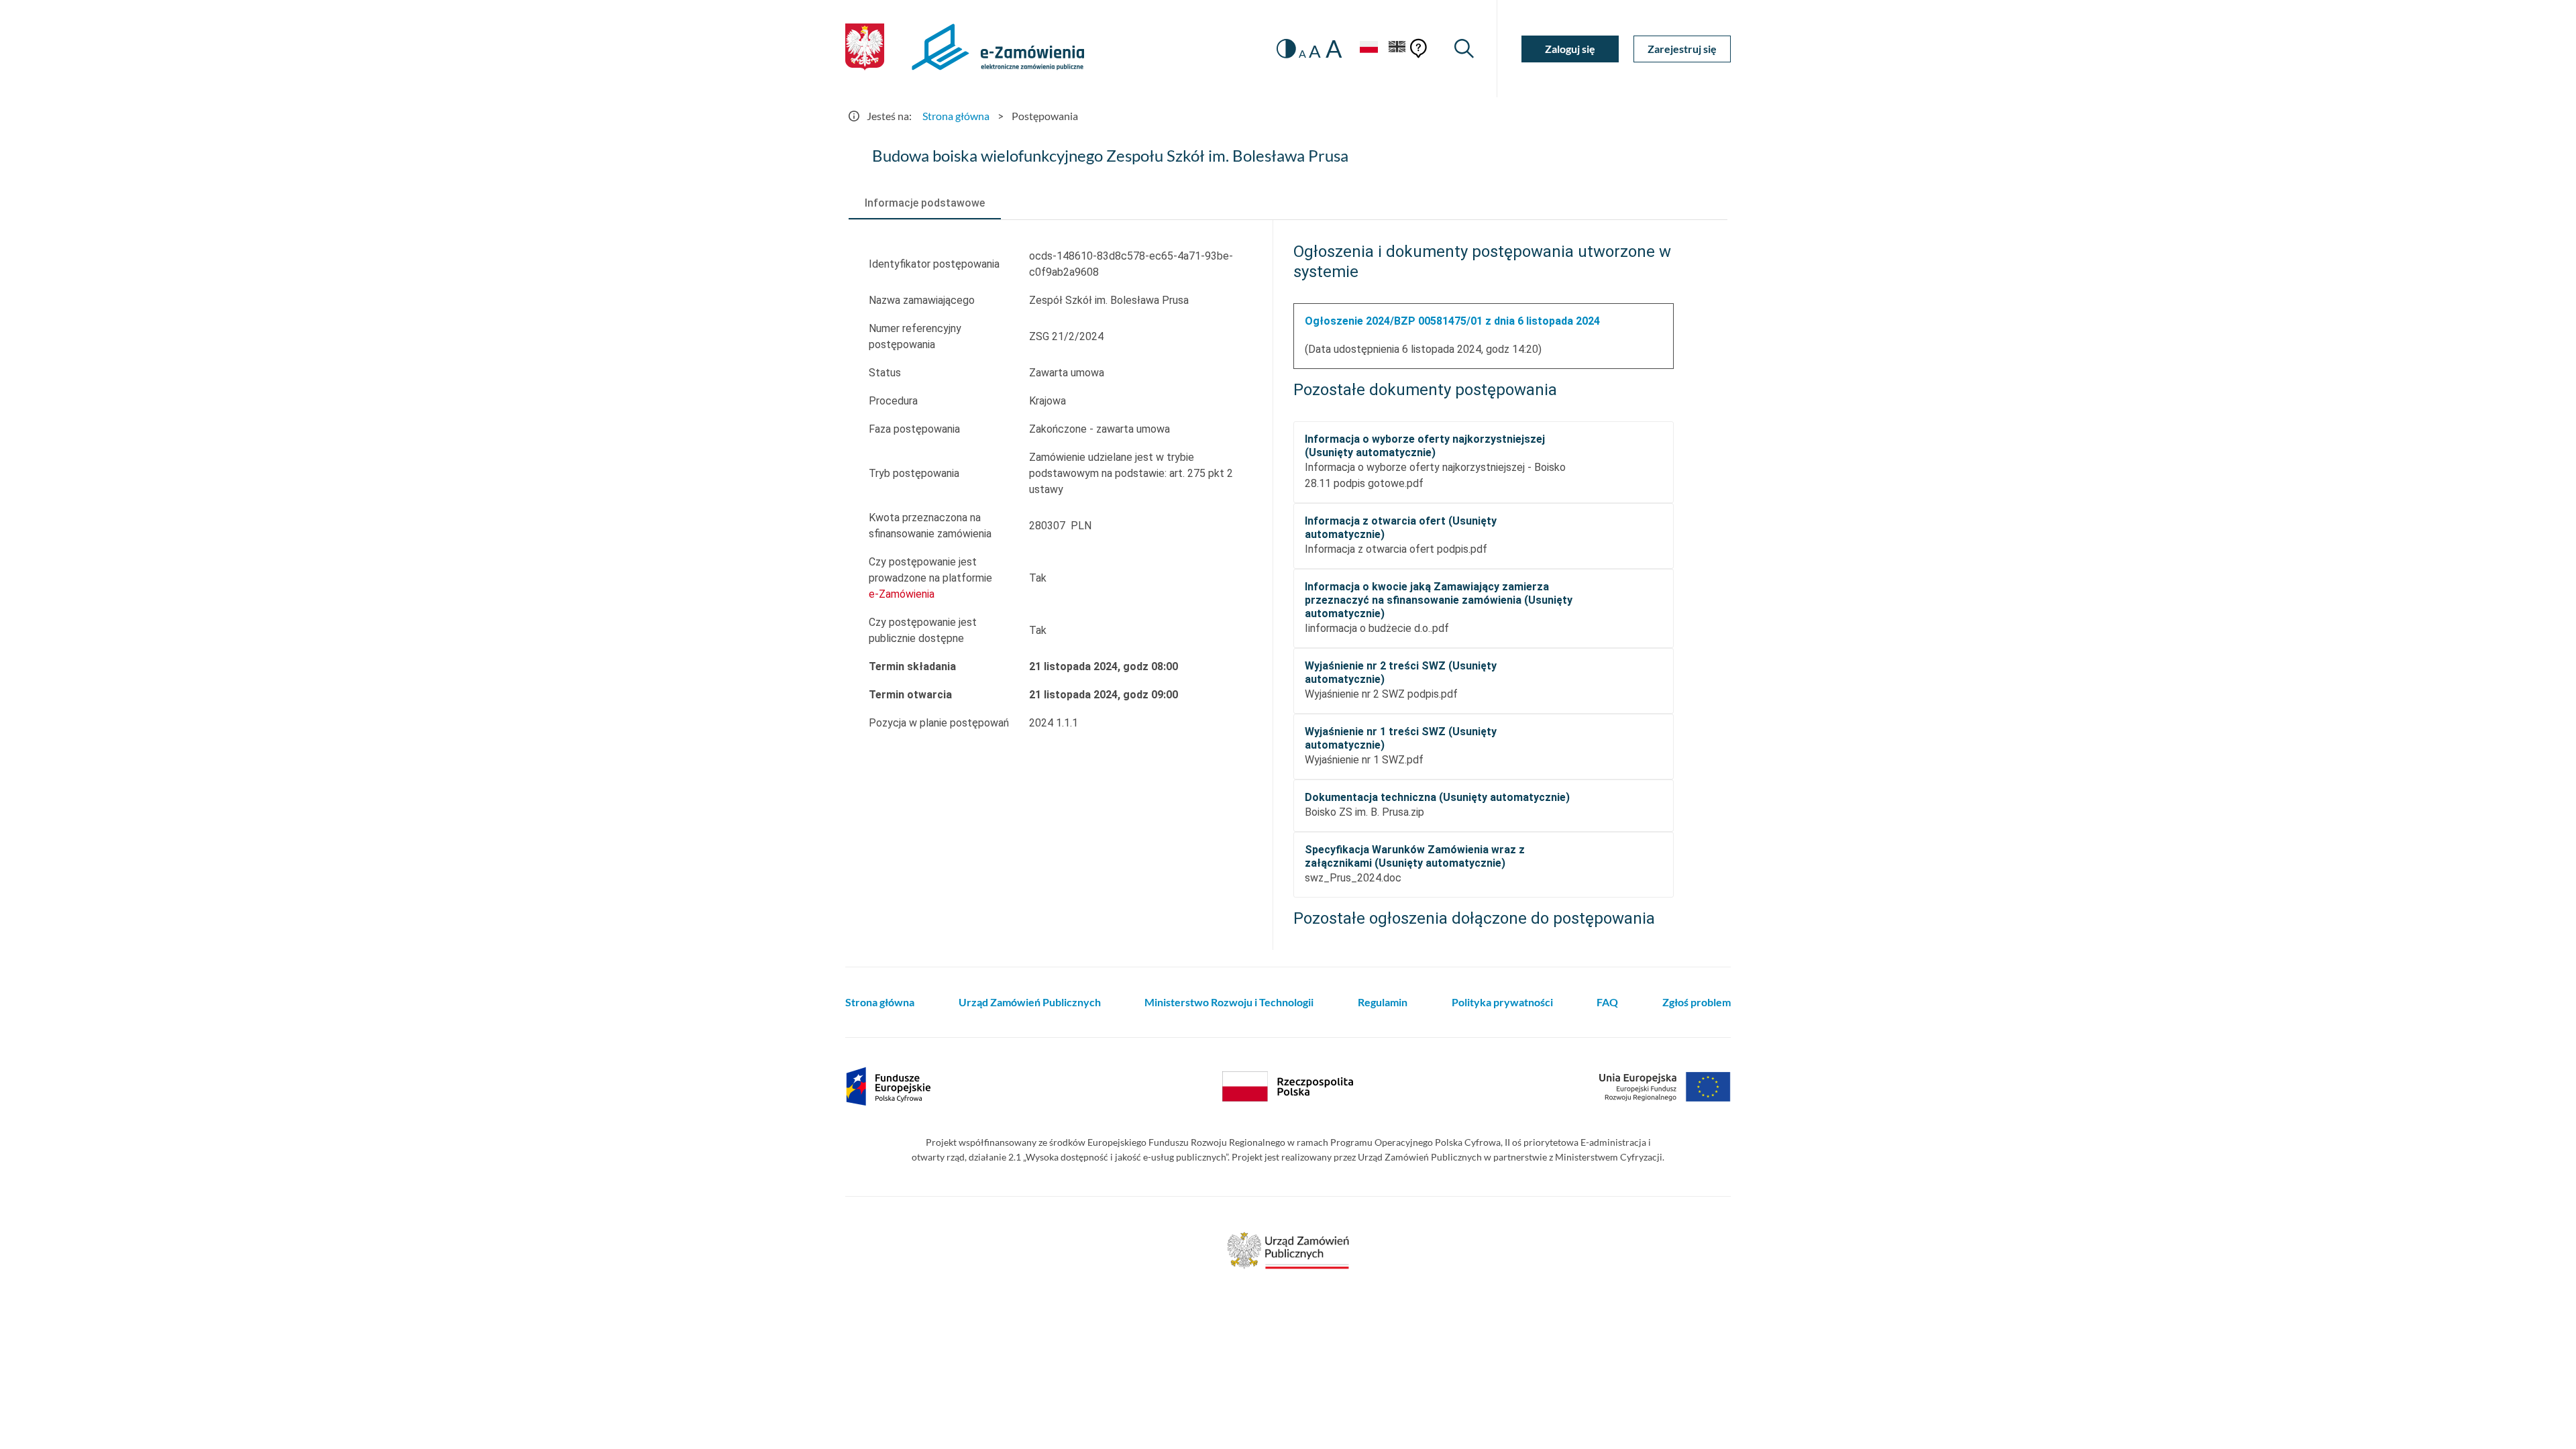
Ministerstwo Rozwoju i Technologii (1229, 1002)
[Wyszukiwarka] (1464, 49)
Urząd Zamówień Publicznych (1030, 1002)
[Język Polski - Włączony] (1368, 49)
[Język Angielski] (1397, 49)
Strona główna (956, 116)
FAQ (1607, 1002)
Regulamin (1383, 1002)
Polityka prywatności (1502, 1002)
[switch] (1286, 49)
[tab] (925, 203)
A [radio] (1302, 54)
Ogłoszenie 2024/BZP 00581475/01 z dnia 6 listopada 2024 (1452, 321)
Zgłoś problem (1697, 1002)
